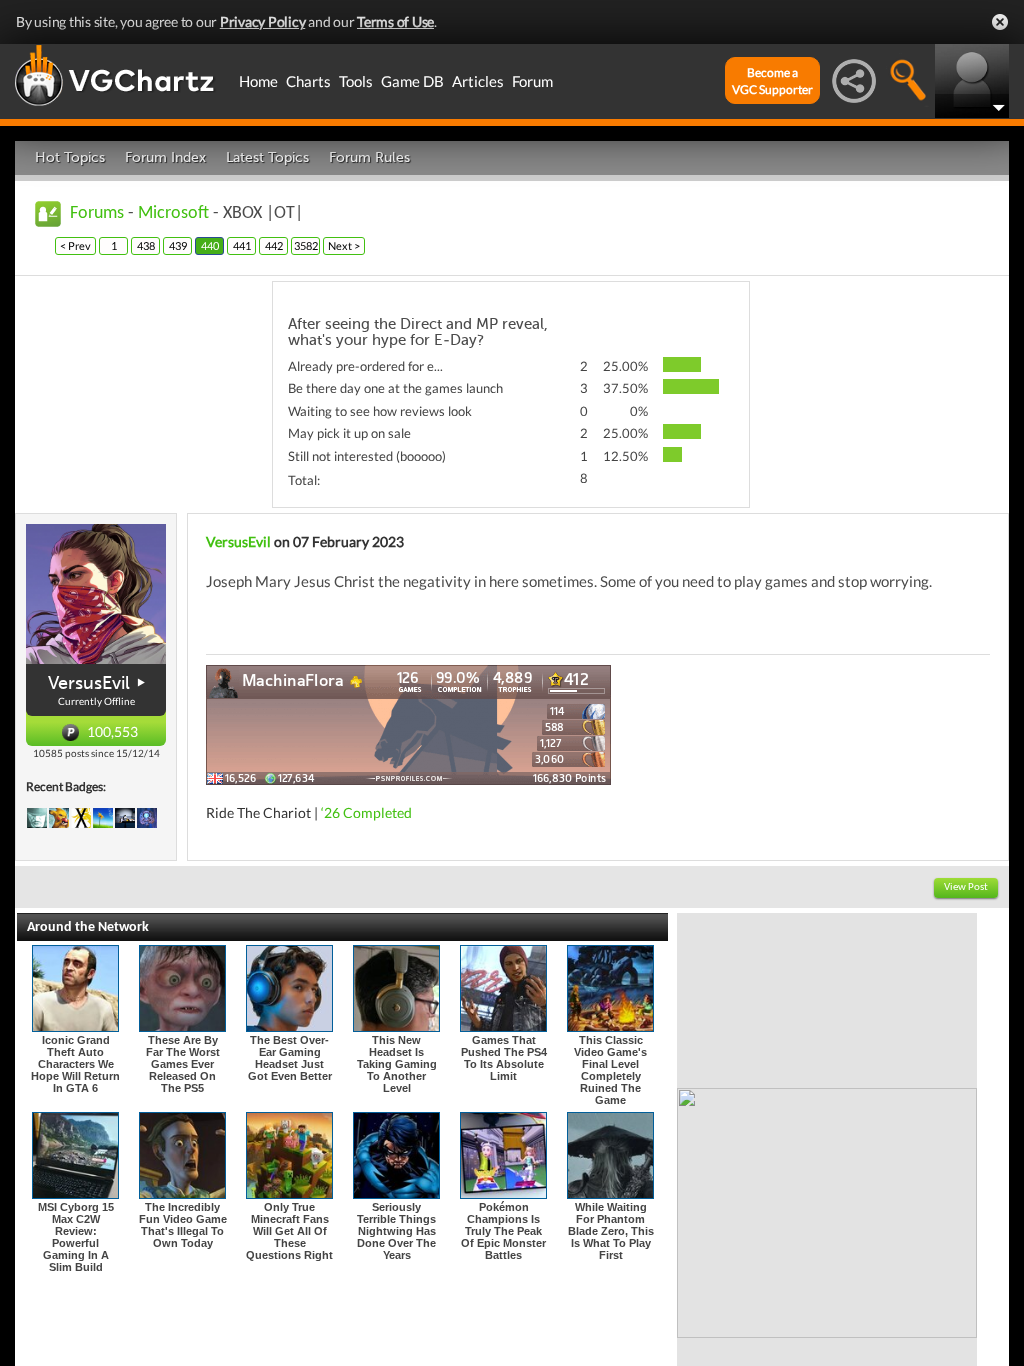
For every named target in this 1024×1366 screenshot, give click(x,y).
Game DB (412, 81)
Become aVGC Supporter (772, 81)
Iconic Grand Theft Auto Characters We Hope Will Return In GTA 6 (75, 1064)
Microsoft (173, 213)
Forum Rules (369, 157)
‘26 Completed (366, 812)
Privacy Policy (263, 21)
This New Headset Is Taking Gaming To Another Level (397, 1064)
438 (146, 245)
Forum (532, 81)
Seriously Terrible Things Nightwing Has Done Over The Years (396, 1231)
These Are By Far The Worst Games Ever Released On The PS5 (183, 1064)
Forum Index (165, 157)
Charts (308, 81)
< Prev (75, 245)
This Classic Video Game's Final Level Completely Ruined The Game (610, 1070)
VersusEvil (89, 683)
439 (178, 245)
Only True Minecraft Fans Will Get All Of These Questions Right (289, 1231)
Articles (478, 81)
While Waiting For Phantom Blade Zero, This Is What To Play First (611, 1231)
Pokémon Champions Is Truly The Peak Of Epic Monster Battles (503, 1231)
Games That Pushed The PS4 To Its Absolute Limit (504, 1058)
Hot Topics (70, 157)
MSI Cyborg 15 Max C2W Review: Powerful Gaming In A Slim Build (76, 1237)
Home (258, 81)
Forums (97, 213)
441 (242, 245)
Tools (356, 81)
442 (274, 245)
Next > (344, 245)
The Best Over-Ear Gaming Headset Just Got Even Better (290, 1058)
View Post (966, 887)
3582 (306, 245)
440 (210, 245)
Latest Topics (267, 157)
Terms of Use (395, 21)
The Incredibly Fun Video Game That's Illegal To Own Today (183, 1225)
